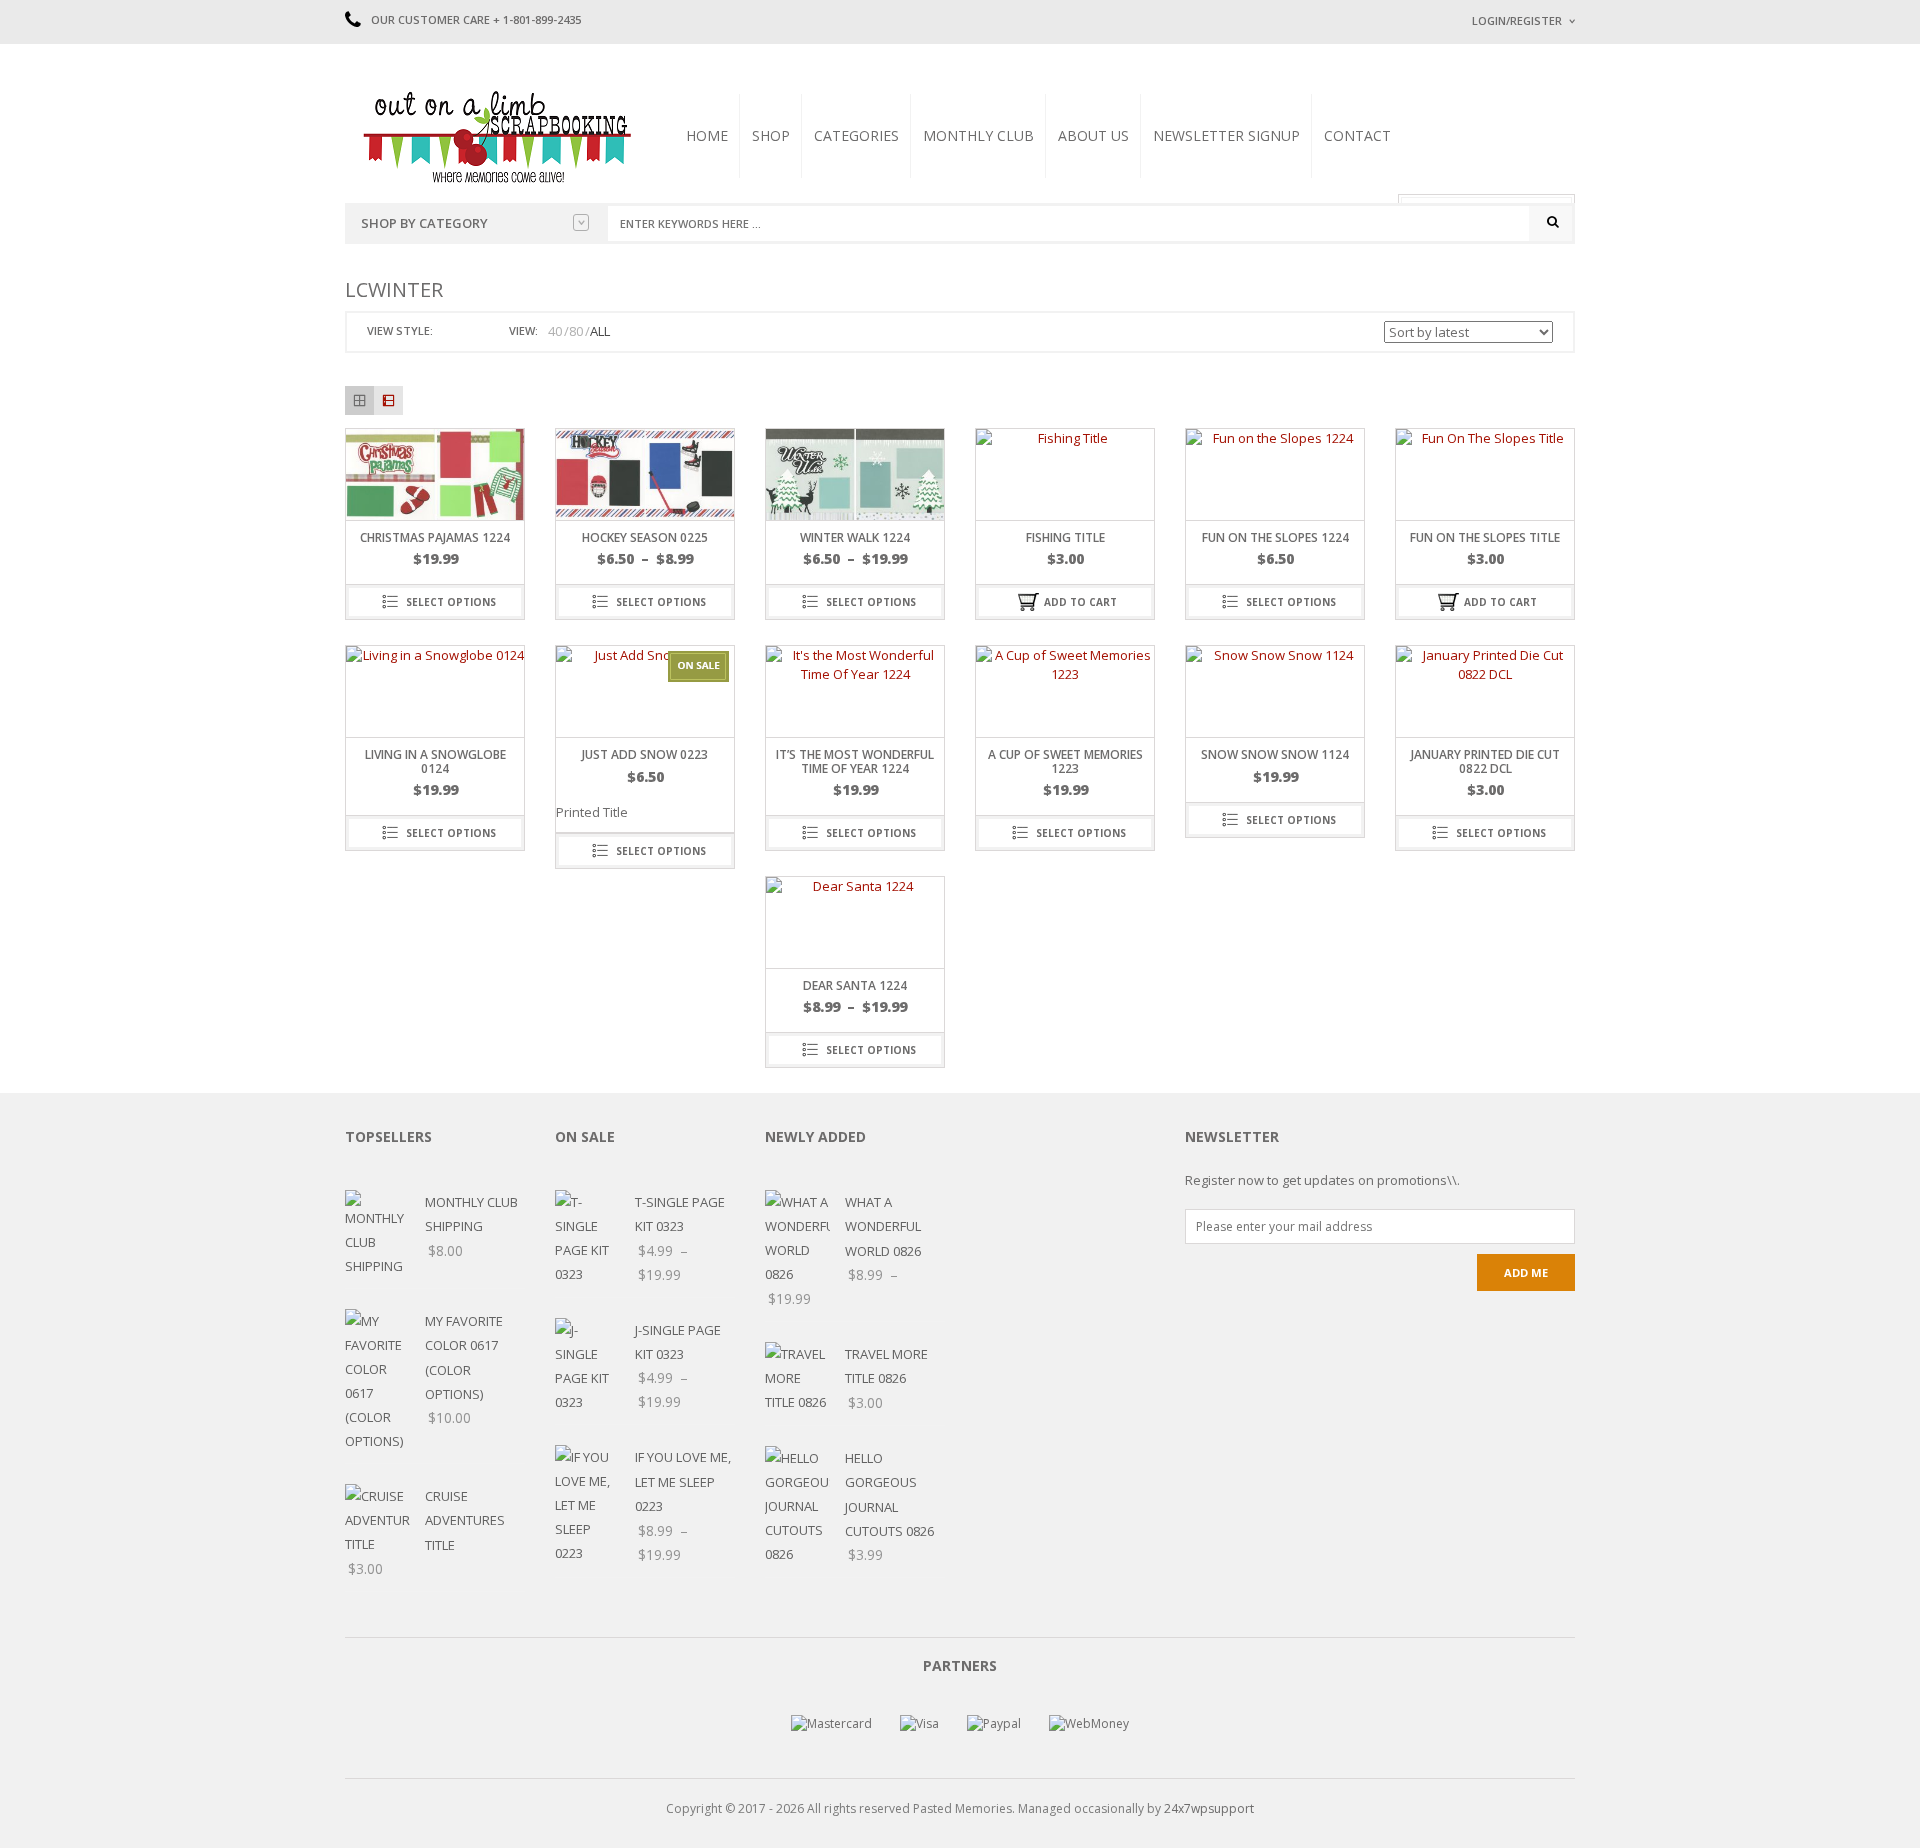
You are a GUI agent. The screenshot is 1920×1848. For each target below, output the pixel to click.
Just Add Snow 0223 (645, 754)
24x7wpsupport (1209, 1808)
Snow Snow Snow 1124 (1275, 754)
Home (707, 135)
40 (555, 331)
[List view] (388, 400)
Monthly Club (978, 135)
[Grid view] (359, 400)
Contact (1357, 135)
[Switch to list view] (474, 331)
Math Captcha (1509, 270)
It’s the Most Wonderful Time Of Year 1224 (855, 761)
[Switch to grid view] (451, 331)
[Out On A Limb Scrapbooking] (495, 136)
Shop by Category (424, 223)
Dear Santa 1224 (855, 985)
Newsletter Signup (1226, 135)
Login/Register (1517, 20)
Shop (771, 135)
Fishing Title (1065, 537)
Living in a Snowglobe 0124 (435, 761)
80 (576, 331)
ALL (600, 331)
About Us (1093, 135)
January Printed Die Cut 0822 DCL (1485, 761)
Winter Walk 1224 (855, 537)
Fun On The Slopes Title (1485, 537)
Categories (856, 135)
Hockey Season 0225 (645, 537)
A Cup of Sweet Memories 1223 (1065, 761)
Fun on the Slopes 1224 (1275, 537)
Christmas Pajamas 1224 (435, 537)
